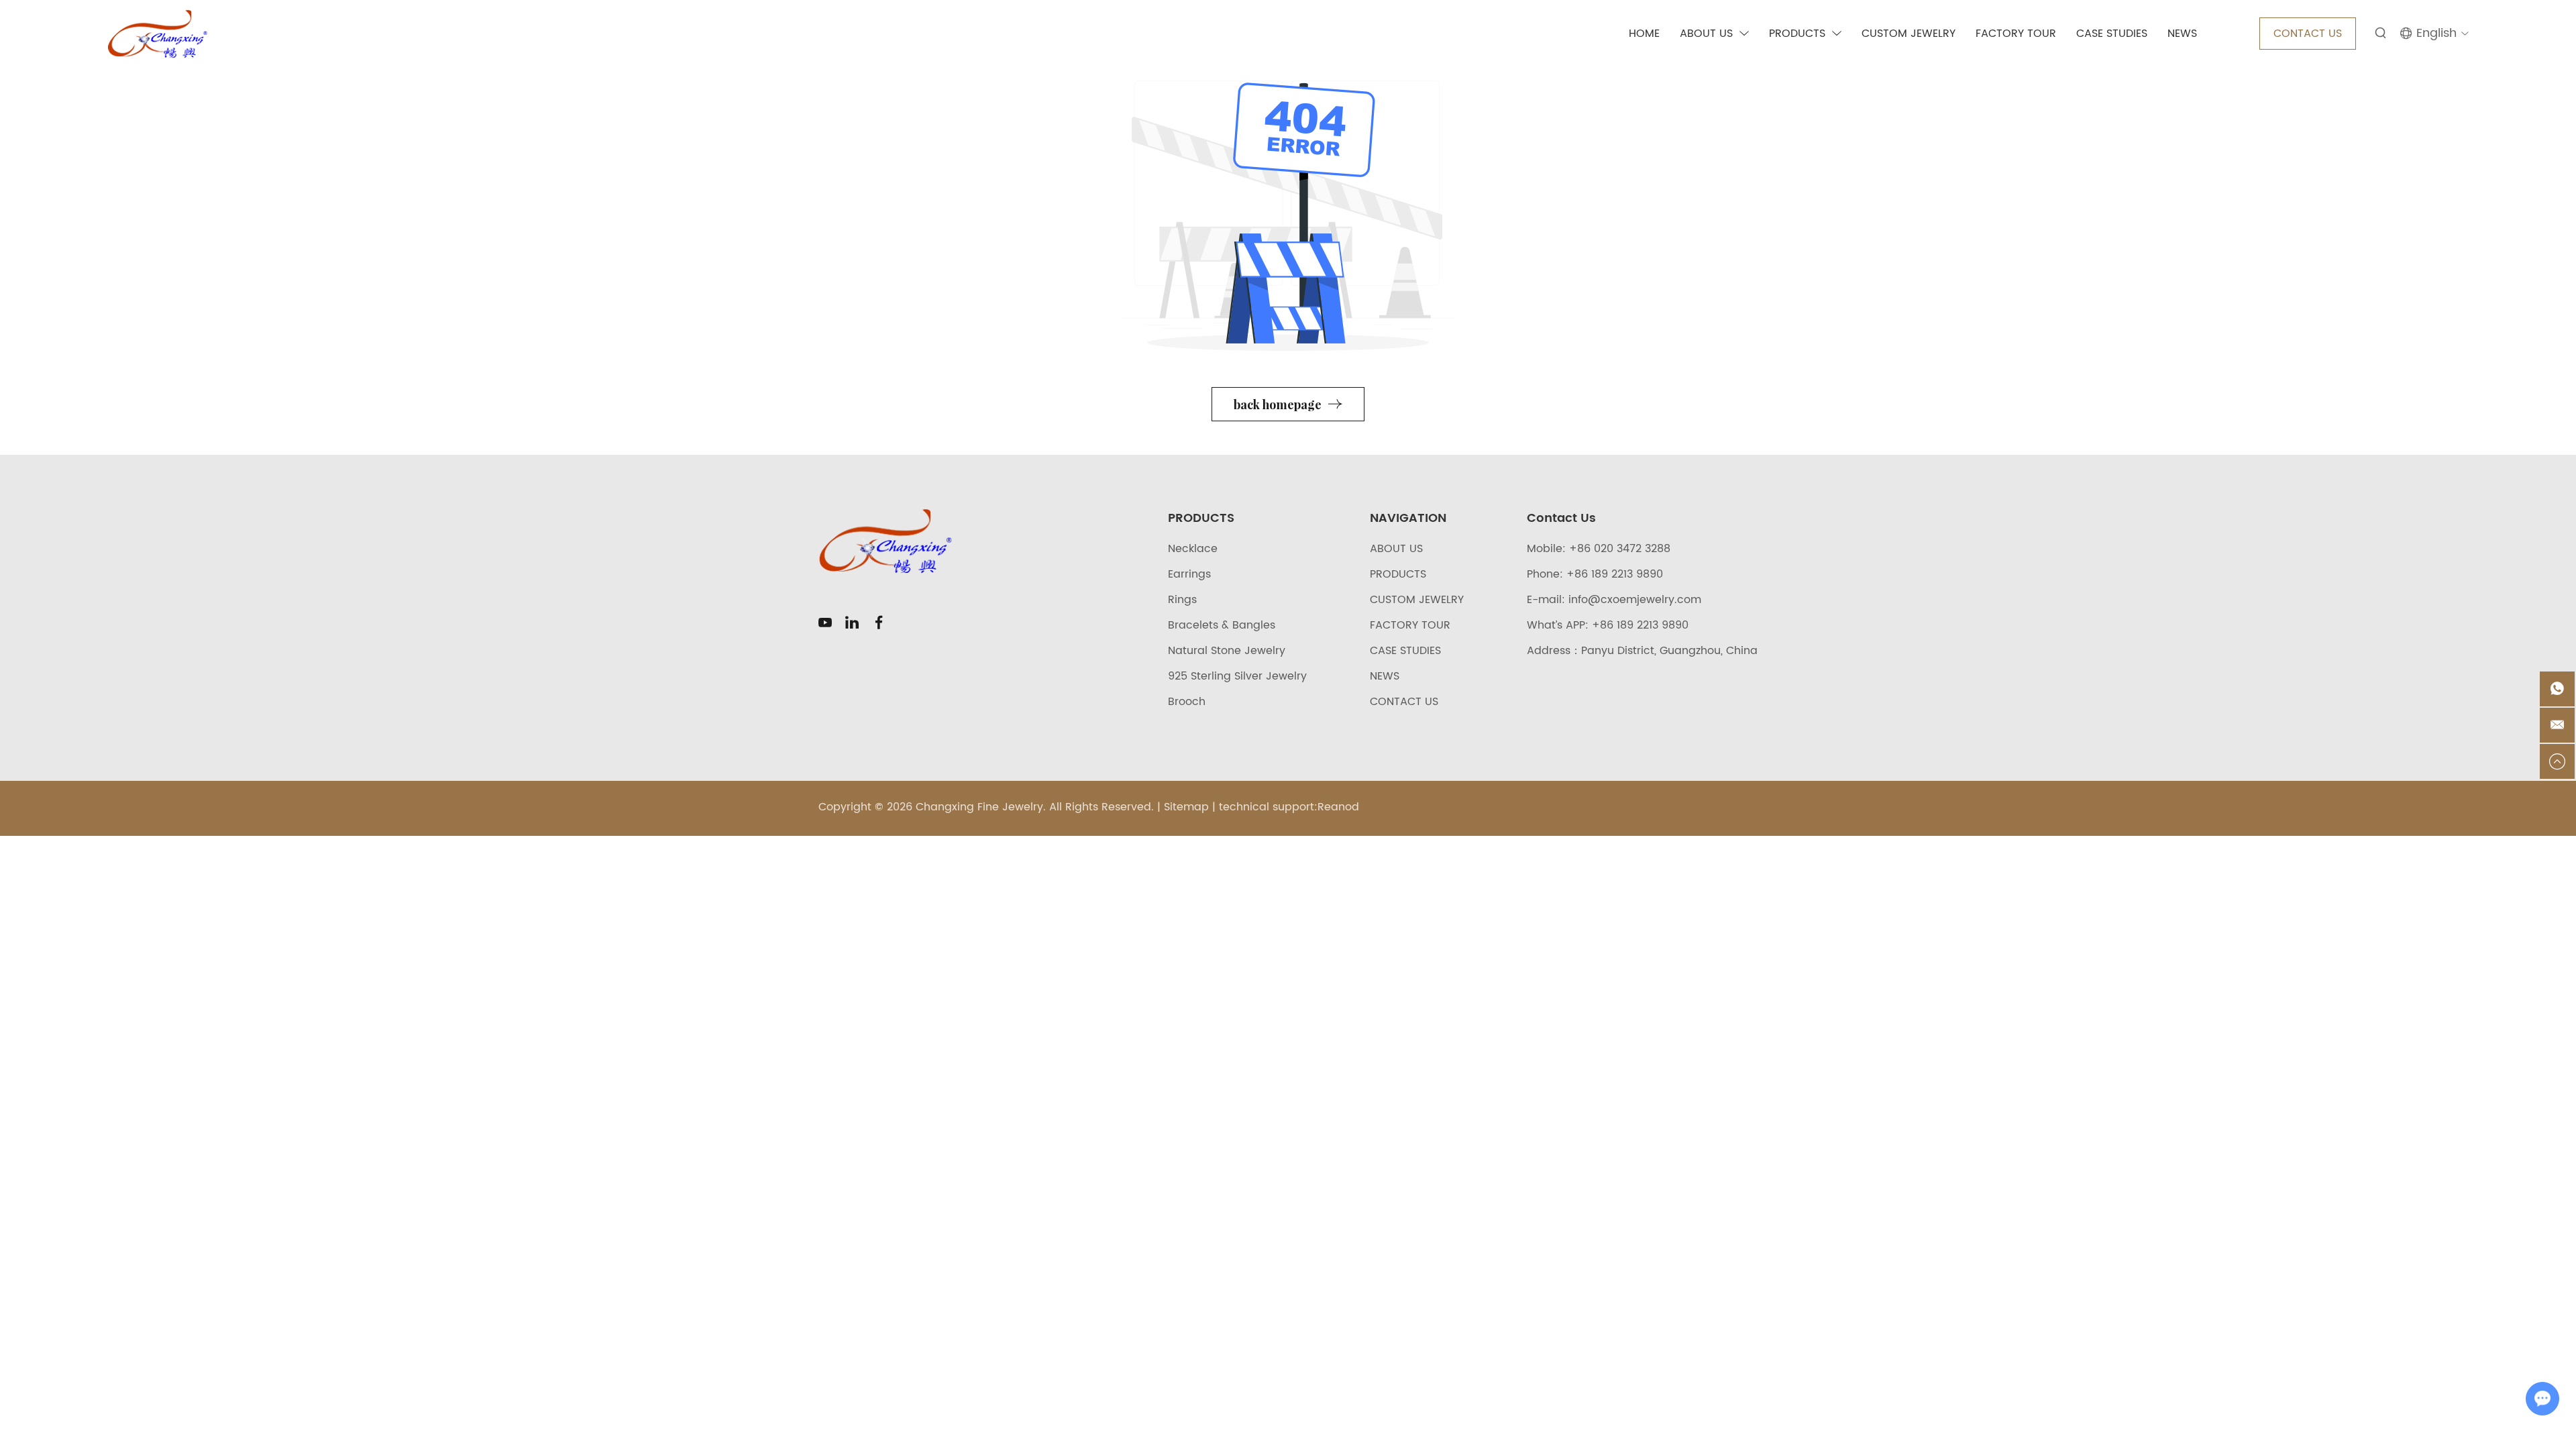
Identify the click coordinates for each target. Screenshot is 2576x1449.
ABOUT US (1706, 34)
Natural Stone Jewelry (1227, 651)
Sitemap (1186, 807)
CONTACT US (2308, 34)
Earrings (1189, 574)
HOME (1644, 34)
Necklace (1193, 549)
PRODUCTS (1797, 34)
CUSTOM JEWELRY (1909, 34)
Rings (1182, 600)
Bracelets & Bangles (1222, 625)
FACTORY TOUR (2016, 34)
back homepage (1278, 405)
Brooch (1187, 702)
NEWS (2182, 34)
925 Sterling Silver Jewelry (1237, 676)
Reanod (1338, 807)
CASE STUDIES (2112, 34)
